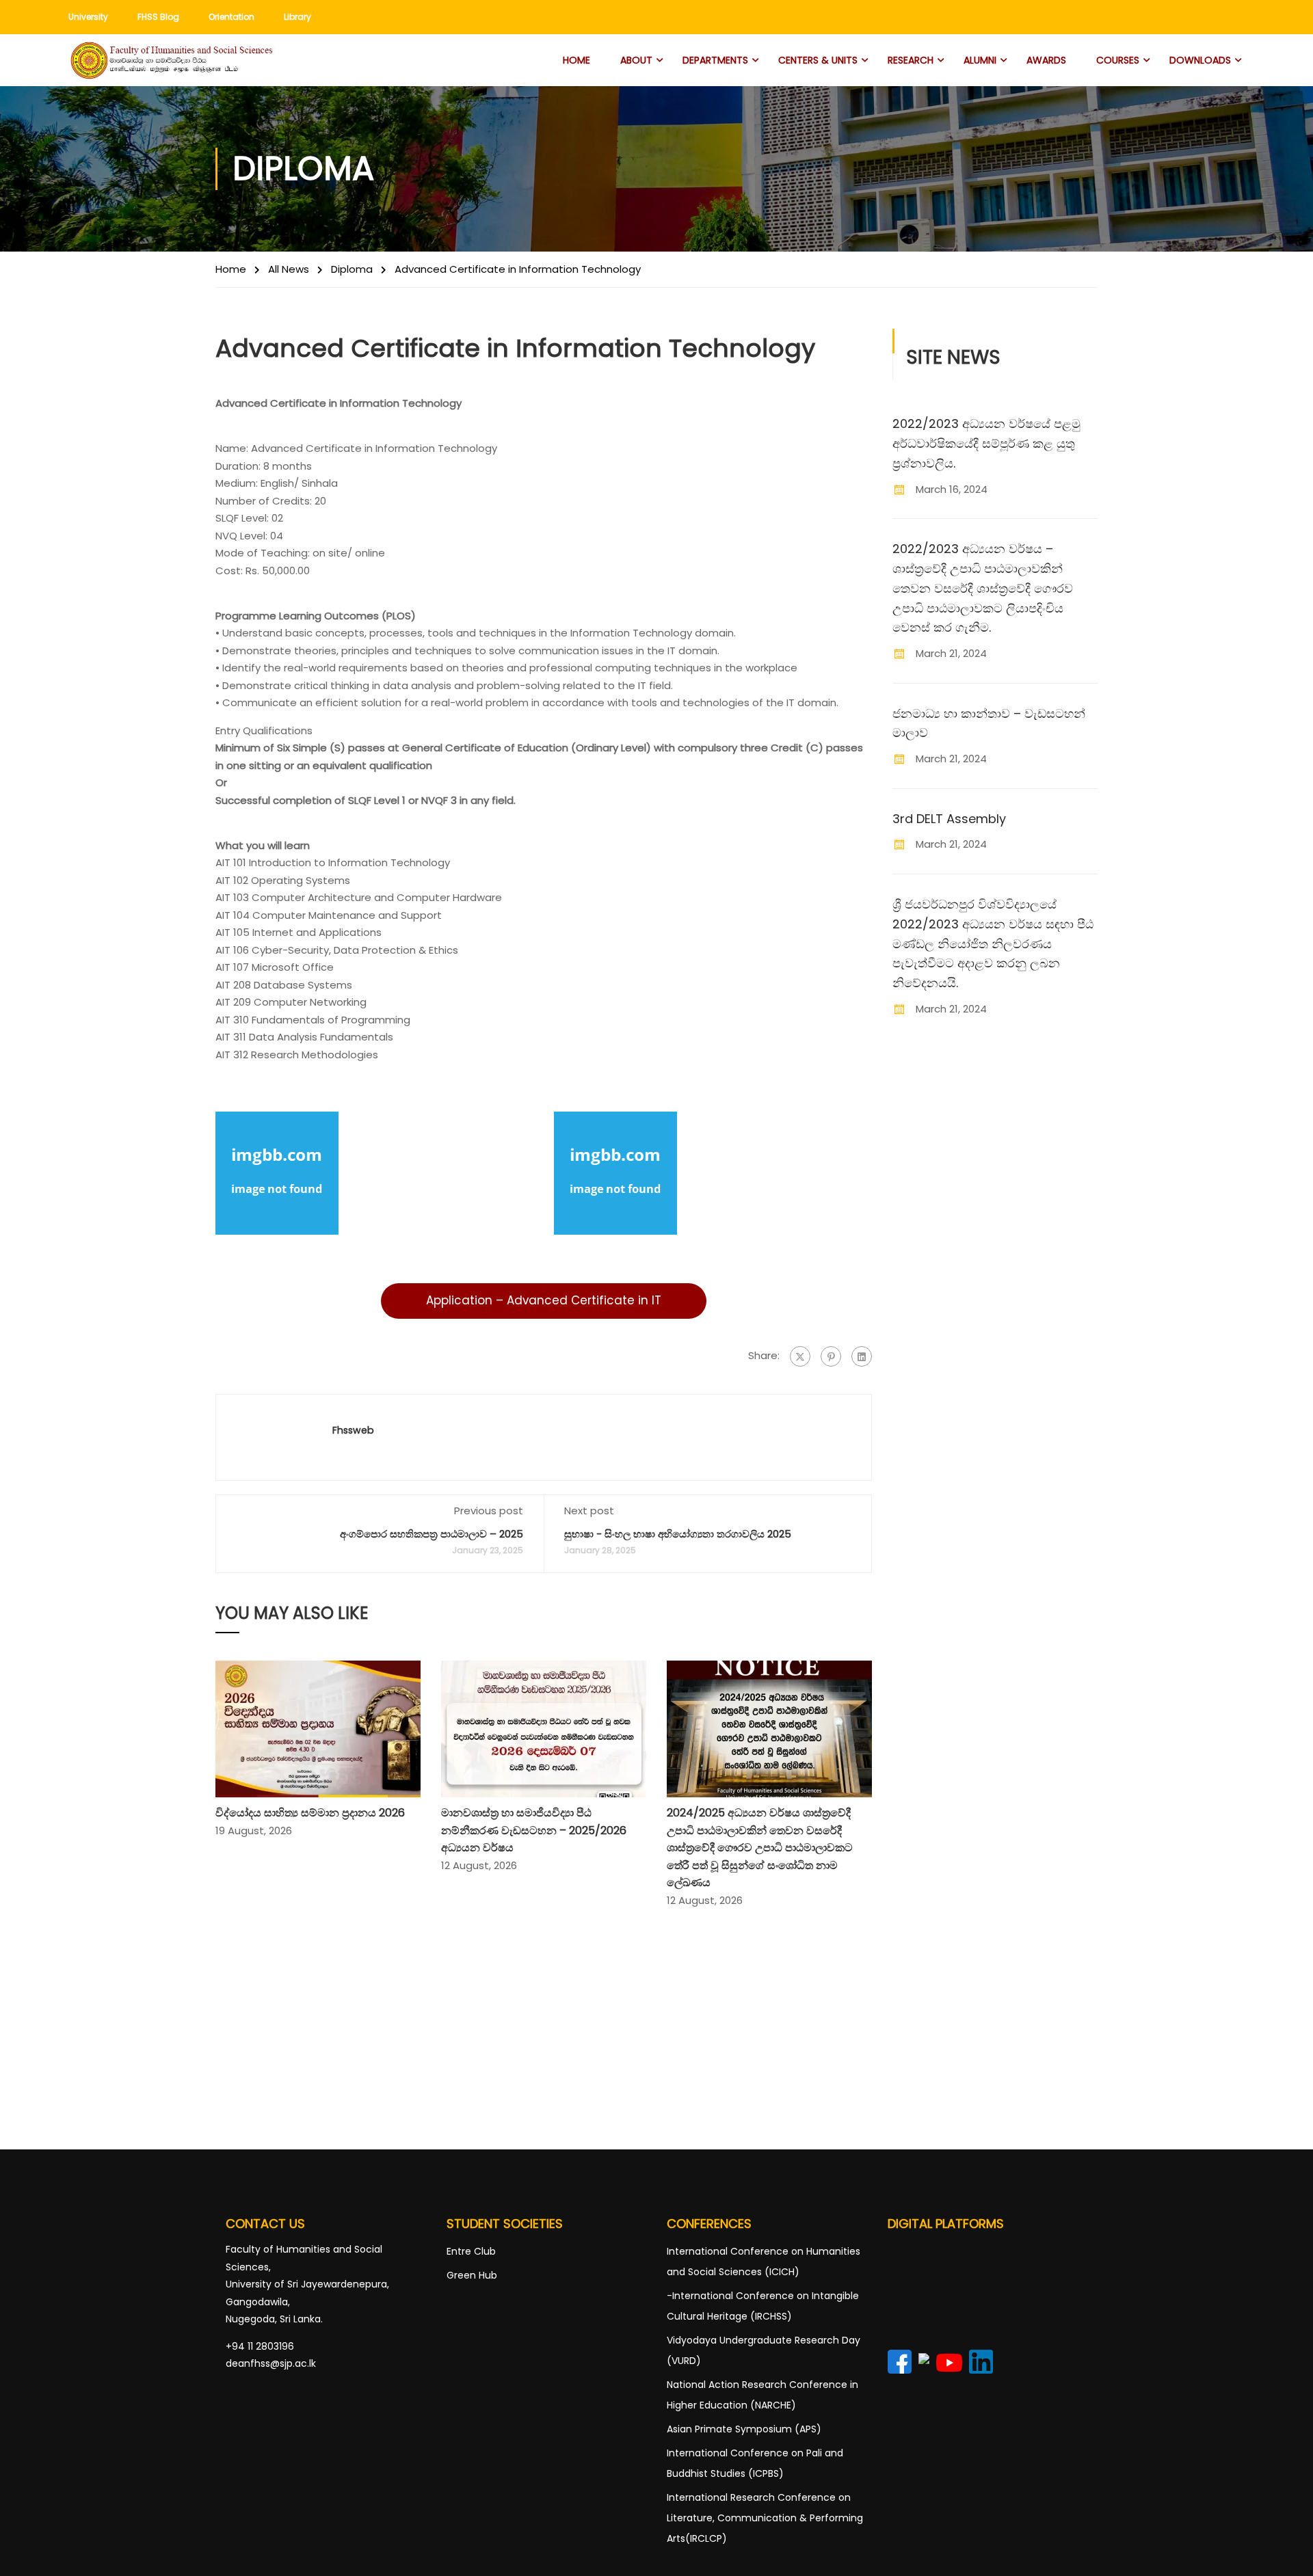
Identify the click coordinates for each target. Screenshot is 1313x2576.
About (636, 60)
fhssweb (353, 1430)
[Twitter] (800, 1356)
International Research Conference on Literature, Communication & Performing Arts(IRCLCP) (765, 2518)
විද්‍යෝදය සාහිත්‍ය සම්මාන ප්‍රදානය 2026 (310, 1813)
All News (289, 269)
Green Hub (472, 2275)
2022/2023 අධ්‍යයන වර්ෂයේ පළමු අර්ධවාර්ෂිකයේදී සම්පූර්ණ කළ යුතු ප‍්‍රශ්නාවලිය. (986, 443)
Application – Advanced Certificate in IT (544, 1300)
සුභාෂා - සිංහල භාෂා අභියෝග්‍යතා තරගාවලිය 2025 (678, 1534)
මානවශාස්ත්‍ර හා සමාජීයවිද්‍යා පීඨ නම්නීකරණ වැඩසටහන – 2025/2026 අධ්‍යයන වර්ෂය (534, 1830)
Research (911, 60)
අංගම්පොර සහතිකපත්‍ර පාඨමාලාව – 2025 (432, 1534)
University (88, 17)
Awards (1046, 60)
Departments (715, 60)
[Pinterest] (831, 1356)
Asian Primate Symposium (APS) (744, 2429)
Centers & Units (818, 60)
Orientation (231, 17)
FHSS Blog (158, 17)
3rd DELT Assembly (949, 819)
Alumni (980, 60)
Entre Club (471, 2251)
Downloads (1200, 60)
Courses (1118, 60)
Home (576, 60)
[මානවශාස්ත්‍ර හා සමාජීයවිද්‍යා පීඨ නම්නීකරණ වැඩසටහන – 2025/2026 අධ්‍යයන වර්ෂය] (544, 1728)
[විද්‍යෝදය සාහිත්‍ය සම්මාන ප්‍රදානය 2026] (318, 1728)
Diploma (352, 269)
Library (297, 17)
